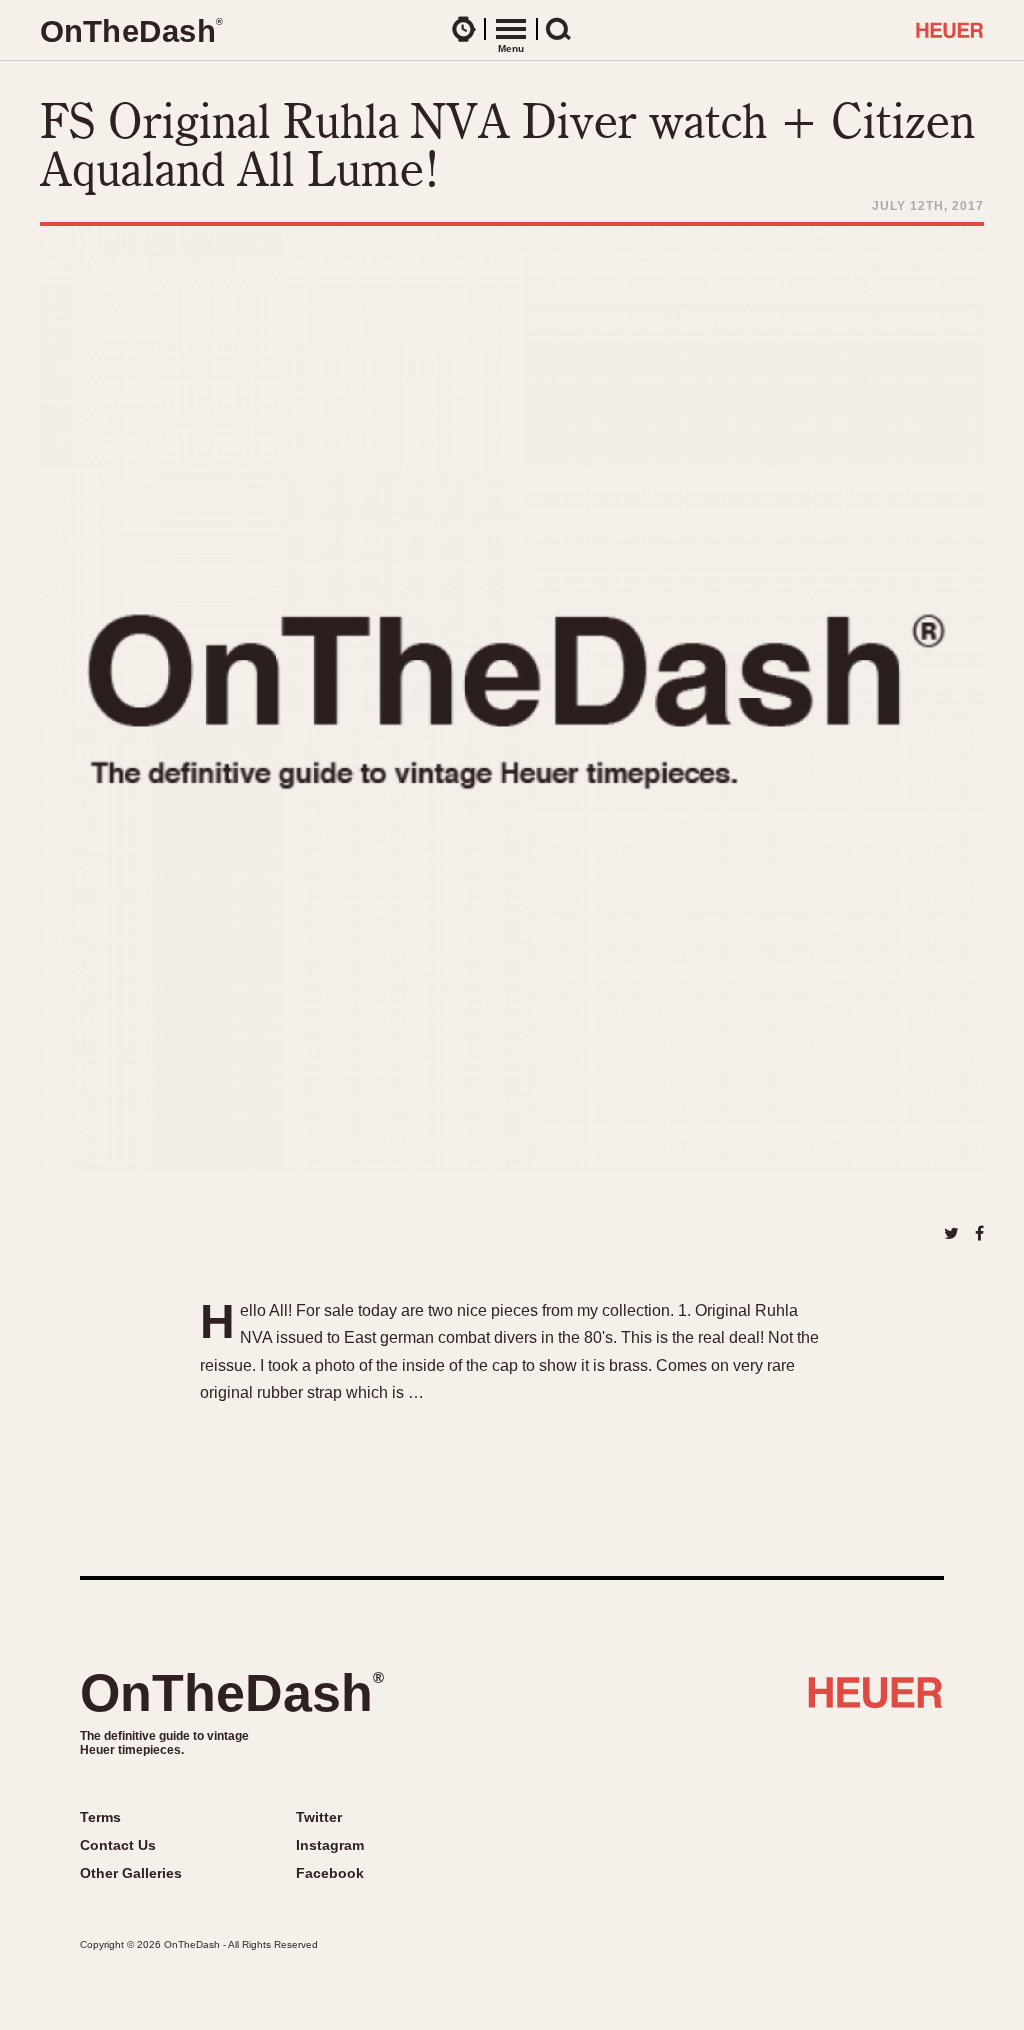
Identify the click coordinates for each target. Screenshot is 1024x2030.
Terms (100, 1817)
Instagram (330, 1845)
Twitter (319, 1817)
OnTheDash (232, 1693)
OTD (131, 31)
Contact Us (118, 1845)
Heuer (875, 1700)
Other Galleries (131, 1873)
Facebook (330, 1873)
